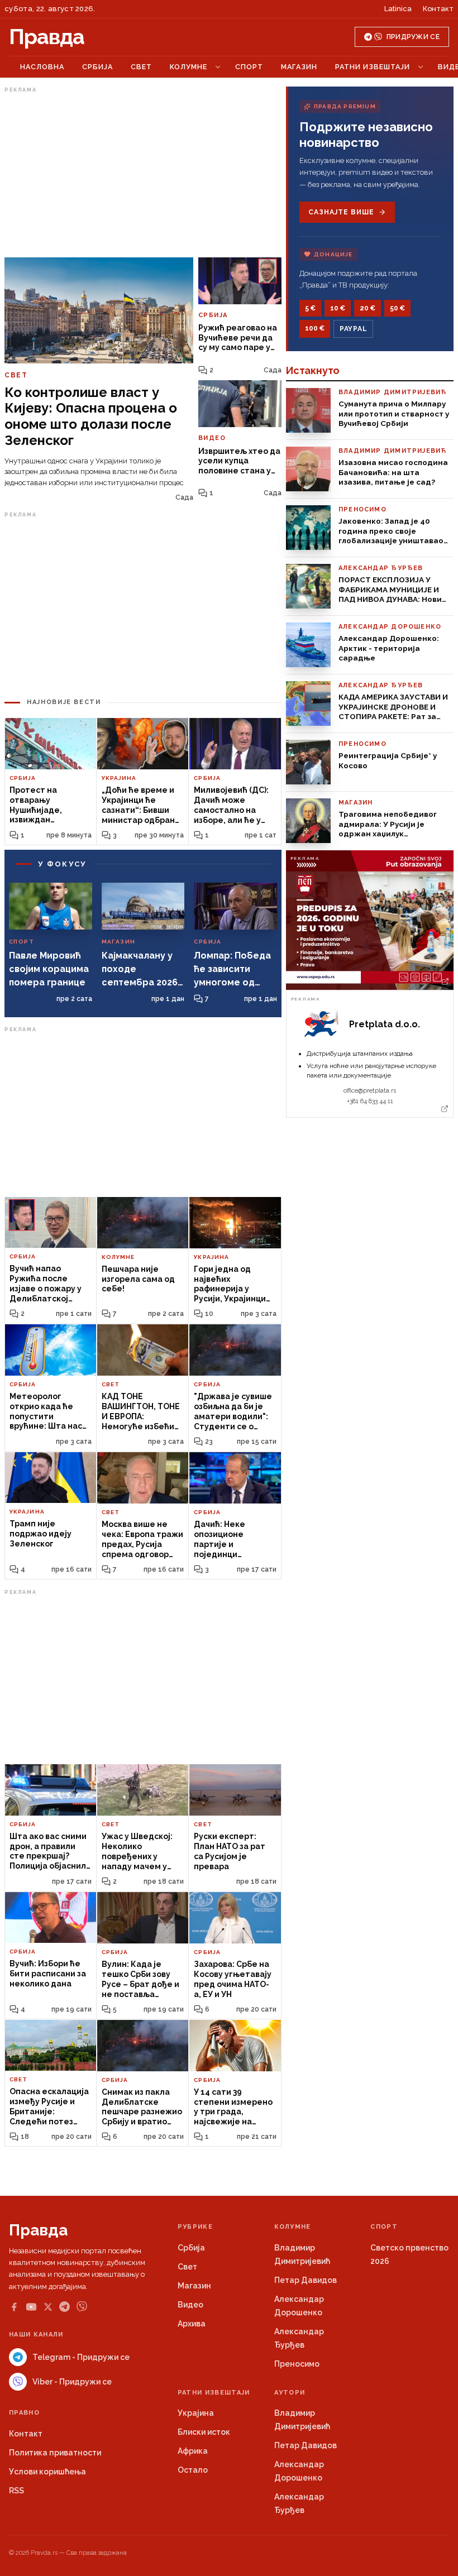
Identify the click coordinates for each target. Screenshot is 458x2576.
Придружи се (413, 37)
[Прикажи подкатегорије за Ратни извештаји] (421, 67)
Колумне (189, 67)
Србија (97, 67)
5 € (310, 308)
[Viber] (82, 2307)
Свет (141, 67)
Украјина (196, 2413)
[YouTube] (31, 2307)
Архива (192, 2324)
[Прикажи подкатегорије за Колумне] (218, 67)
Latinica (398, 9)
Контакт (438, 9)
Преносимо (297, 2364)
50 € (397, 308)
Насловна (42, 67)
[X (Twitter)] (48, 2307)
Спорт (249, 67)
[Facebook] (14, 2307)
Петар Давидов (306, 2280)
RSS (16, 2491)
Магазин (299, 67)
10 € (338, 308)
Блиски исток (204, 2432)
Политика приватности (55, 2453)
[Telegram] (65, 2307)
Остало (193, 2470)
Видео (190, 2305)
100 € (315, 328)
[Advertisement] (143, 175)
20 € (368, 308)
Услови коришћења (47, 2472)
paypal (353, 329)
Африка (193, 2451)
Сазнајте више (341, 212)
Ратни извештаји (373, 67)
